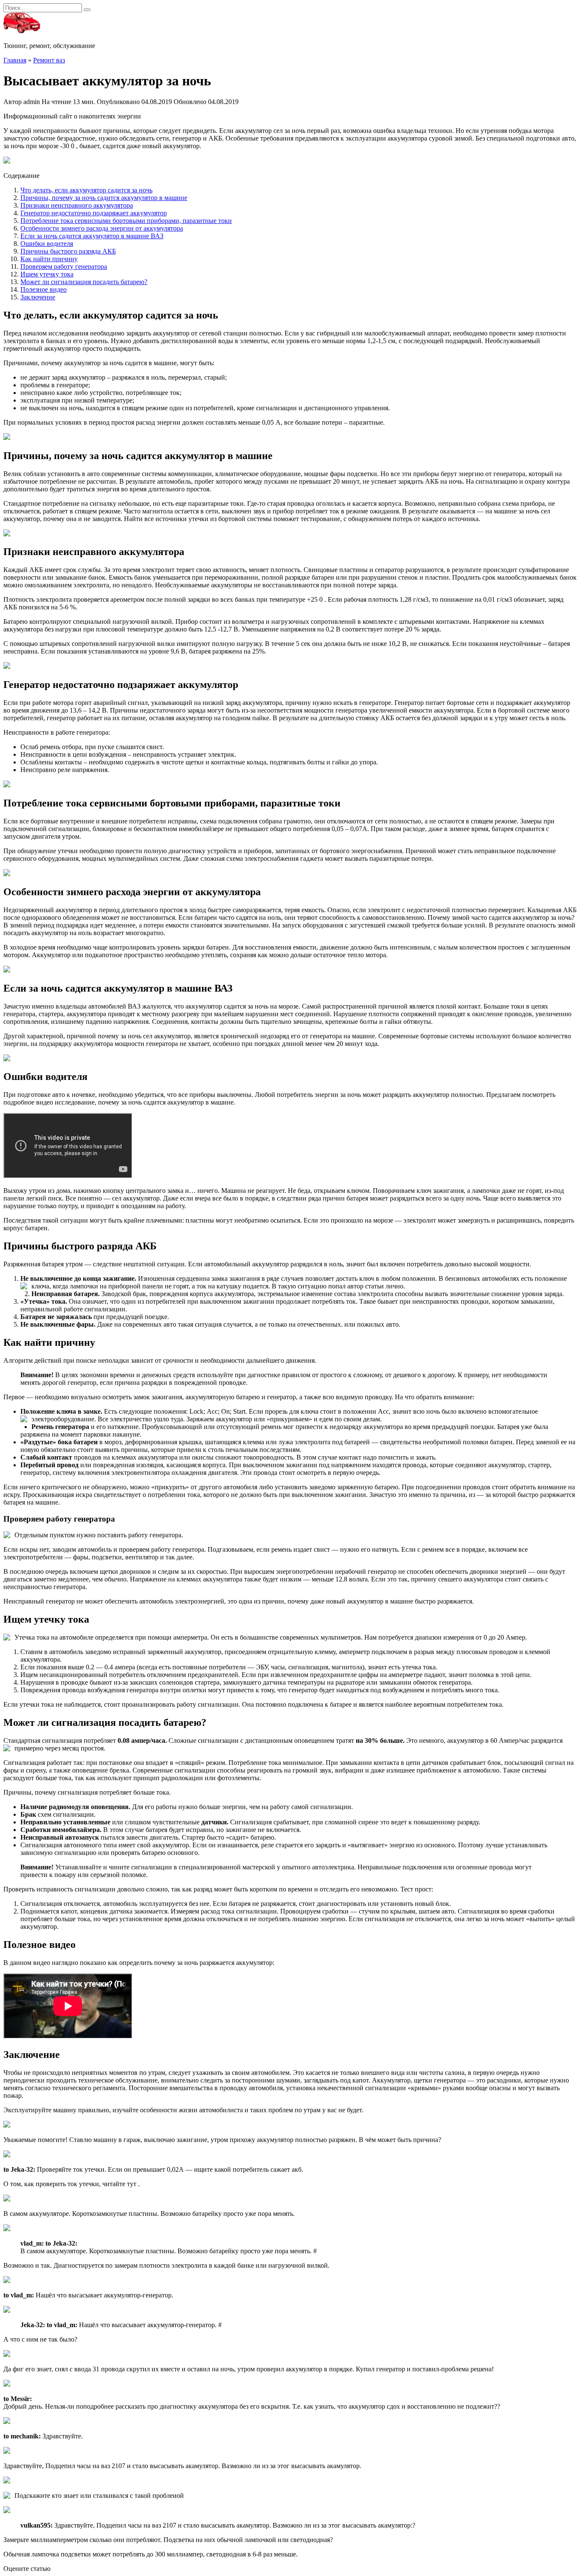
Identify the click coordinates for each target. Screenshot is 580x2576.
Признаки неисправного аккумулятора (77, 205)
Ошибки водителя (47, 244)
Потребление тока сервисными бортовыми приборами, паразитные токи (126, 221)
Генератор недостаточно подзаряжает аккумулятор (94, 213)
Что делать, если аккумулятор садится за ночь (86, 190)
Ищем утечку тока (47, 274)
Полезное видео (44, 289)
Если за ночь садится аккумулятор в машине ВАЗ (92, 236)
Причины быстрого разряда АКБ (68, 251)
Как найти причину (49, 259)
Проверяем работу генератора (64, 266)
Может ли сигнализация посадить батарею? (84, 282)
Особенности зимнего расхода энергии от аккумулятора (102, 228)
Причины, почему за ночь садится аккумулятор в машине (104, 198)
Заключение (38, 297)
